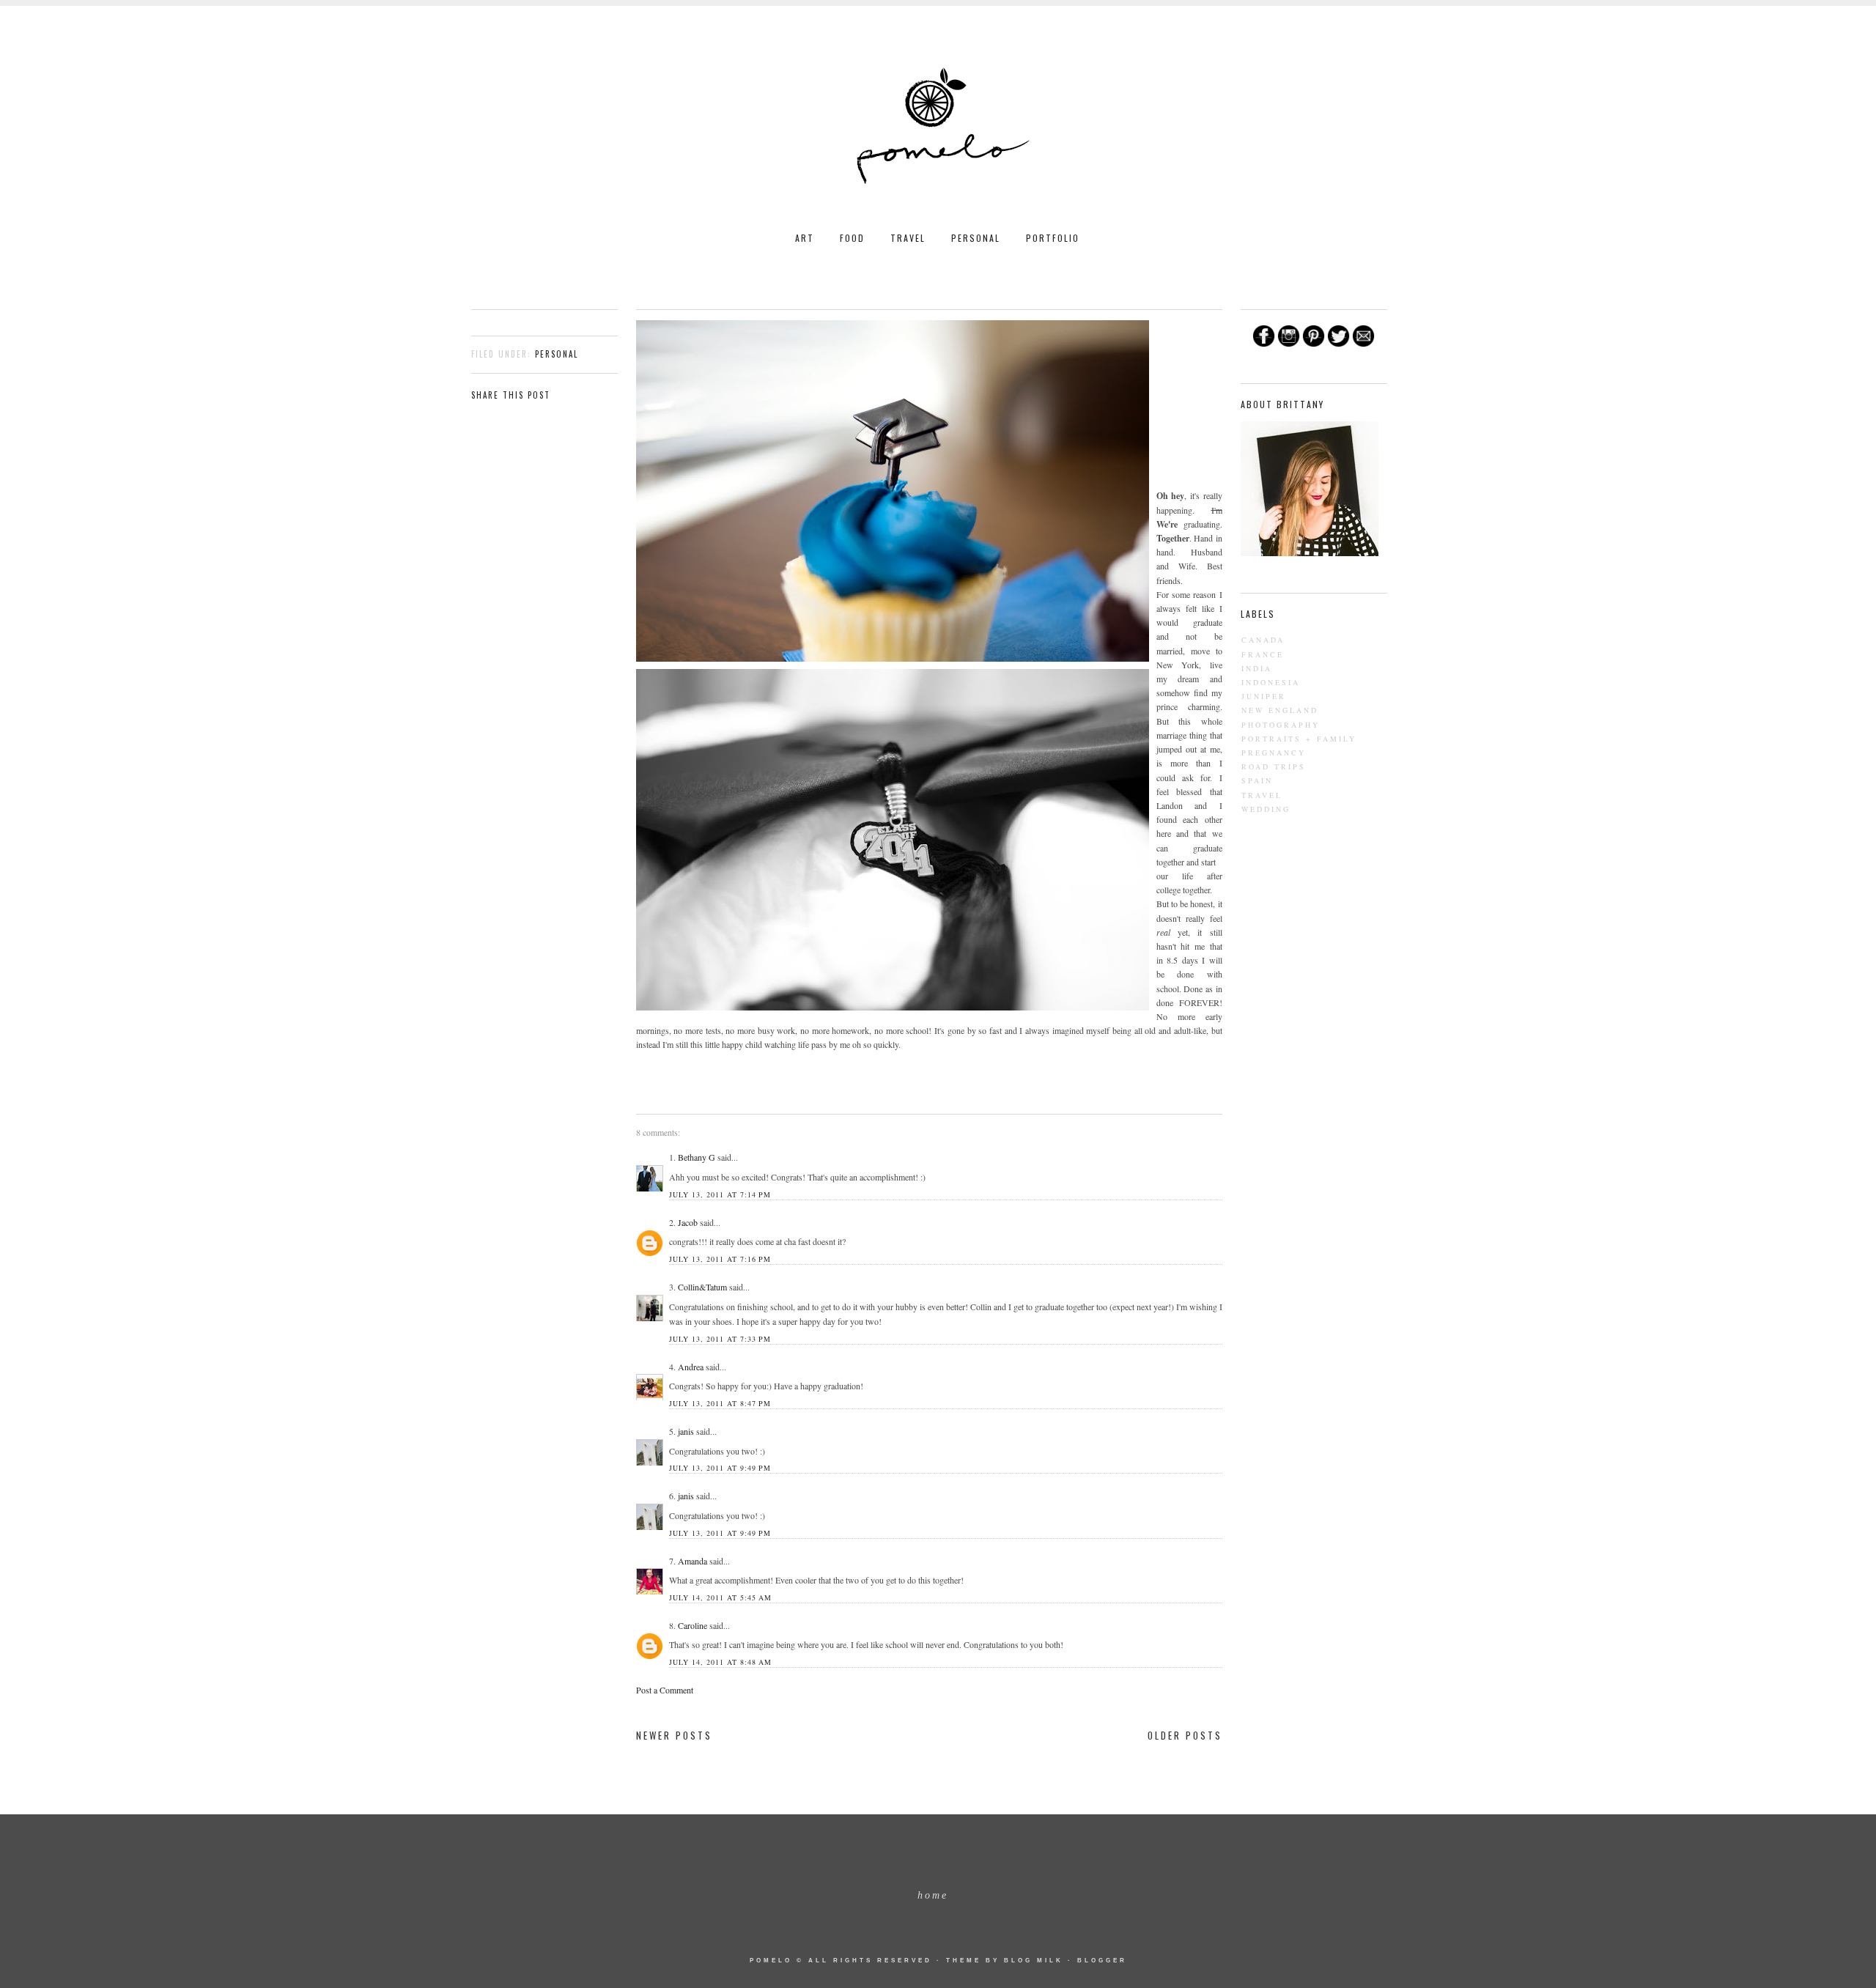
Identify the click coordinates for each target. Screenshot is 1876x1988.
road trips (1274, 766)
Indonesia (1271, 682)
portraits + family (1299, 739)
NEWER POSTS (674, 1735)
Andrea (691, 1367)
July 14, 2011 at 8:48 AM (720, 1662)
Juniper (1264, 696)
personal (557, 354)
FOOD (852, 238)
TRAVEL (908, 238)
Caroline (693, 1625)
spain (1257, 780)
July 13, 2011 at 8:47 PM (720, 1403)
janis (686, 1431)
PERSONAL (976, 238)
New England (1280, 710)
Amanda (693, 1561)
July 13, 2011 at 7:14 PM (720, 1194)
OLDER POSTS (1185, 1735)
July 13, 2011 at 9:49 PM (720, 1468)
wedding (1266, 809)
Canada (1263, 640)
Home (933, 1895)
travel (1262, 795)
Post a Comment (665, 1690)
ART (805, 238)
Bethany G (697, 1157)
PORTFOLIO (1053, 238)
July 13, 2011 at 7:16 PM (720, 1259)
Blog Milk (1034, 1961)
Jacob (688, 1222)
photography (1281, 725)
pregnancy (1274, 753)
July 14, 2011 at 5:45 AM (720, 1597)
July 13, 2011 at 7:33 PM (720, 1339)
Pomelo (771, 1961)
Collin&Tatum (702, 1287)
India (1257, 668)
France (1263, 654)
